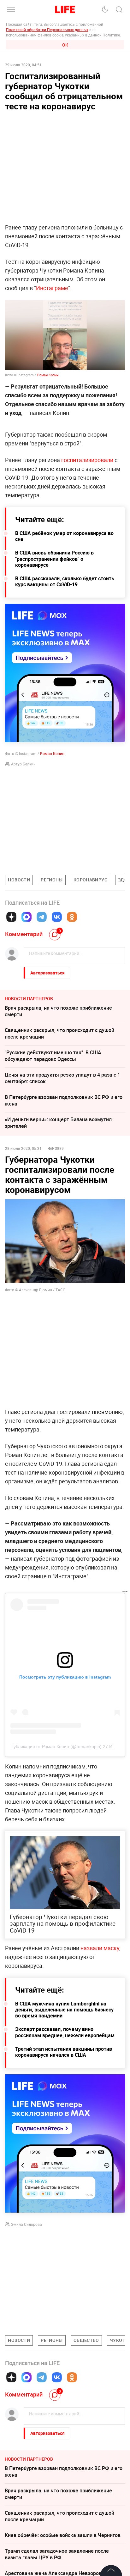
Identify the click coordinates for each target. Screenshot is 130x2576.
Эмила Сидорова (27, 2224)
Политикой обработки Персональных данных (47, 30)
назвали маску (100, 1948)
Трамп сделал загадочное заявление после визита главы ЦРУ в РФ (57, 2554)
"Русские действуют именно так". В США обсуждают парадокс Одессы (53, 1056)
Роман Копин (48, 375)
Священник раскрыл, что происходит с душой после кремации (59, 1033)
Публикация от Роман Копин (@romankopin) (56, 1746)
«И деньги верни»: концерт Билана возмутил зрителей (58, 1123)
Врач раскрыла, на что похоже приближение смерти (58, 1011)
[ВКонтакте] (57, 917)
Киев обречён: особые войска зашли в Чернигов (63, 2535)
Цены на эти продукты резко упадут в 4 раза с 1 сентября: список (62, 1078)
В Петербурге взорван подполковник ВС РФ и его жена (64, 1100)
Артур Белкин (23, 764)
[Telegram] (42, 917)
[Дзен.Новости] (11, 917)
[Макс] (27, 917)
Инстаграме (52, 288)
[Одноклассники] (72, 917)
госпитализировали (88, 460)
